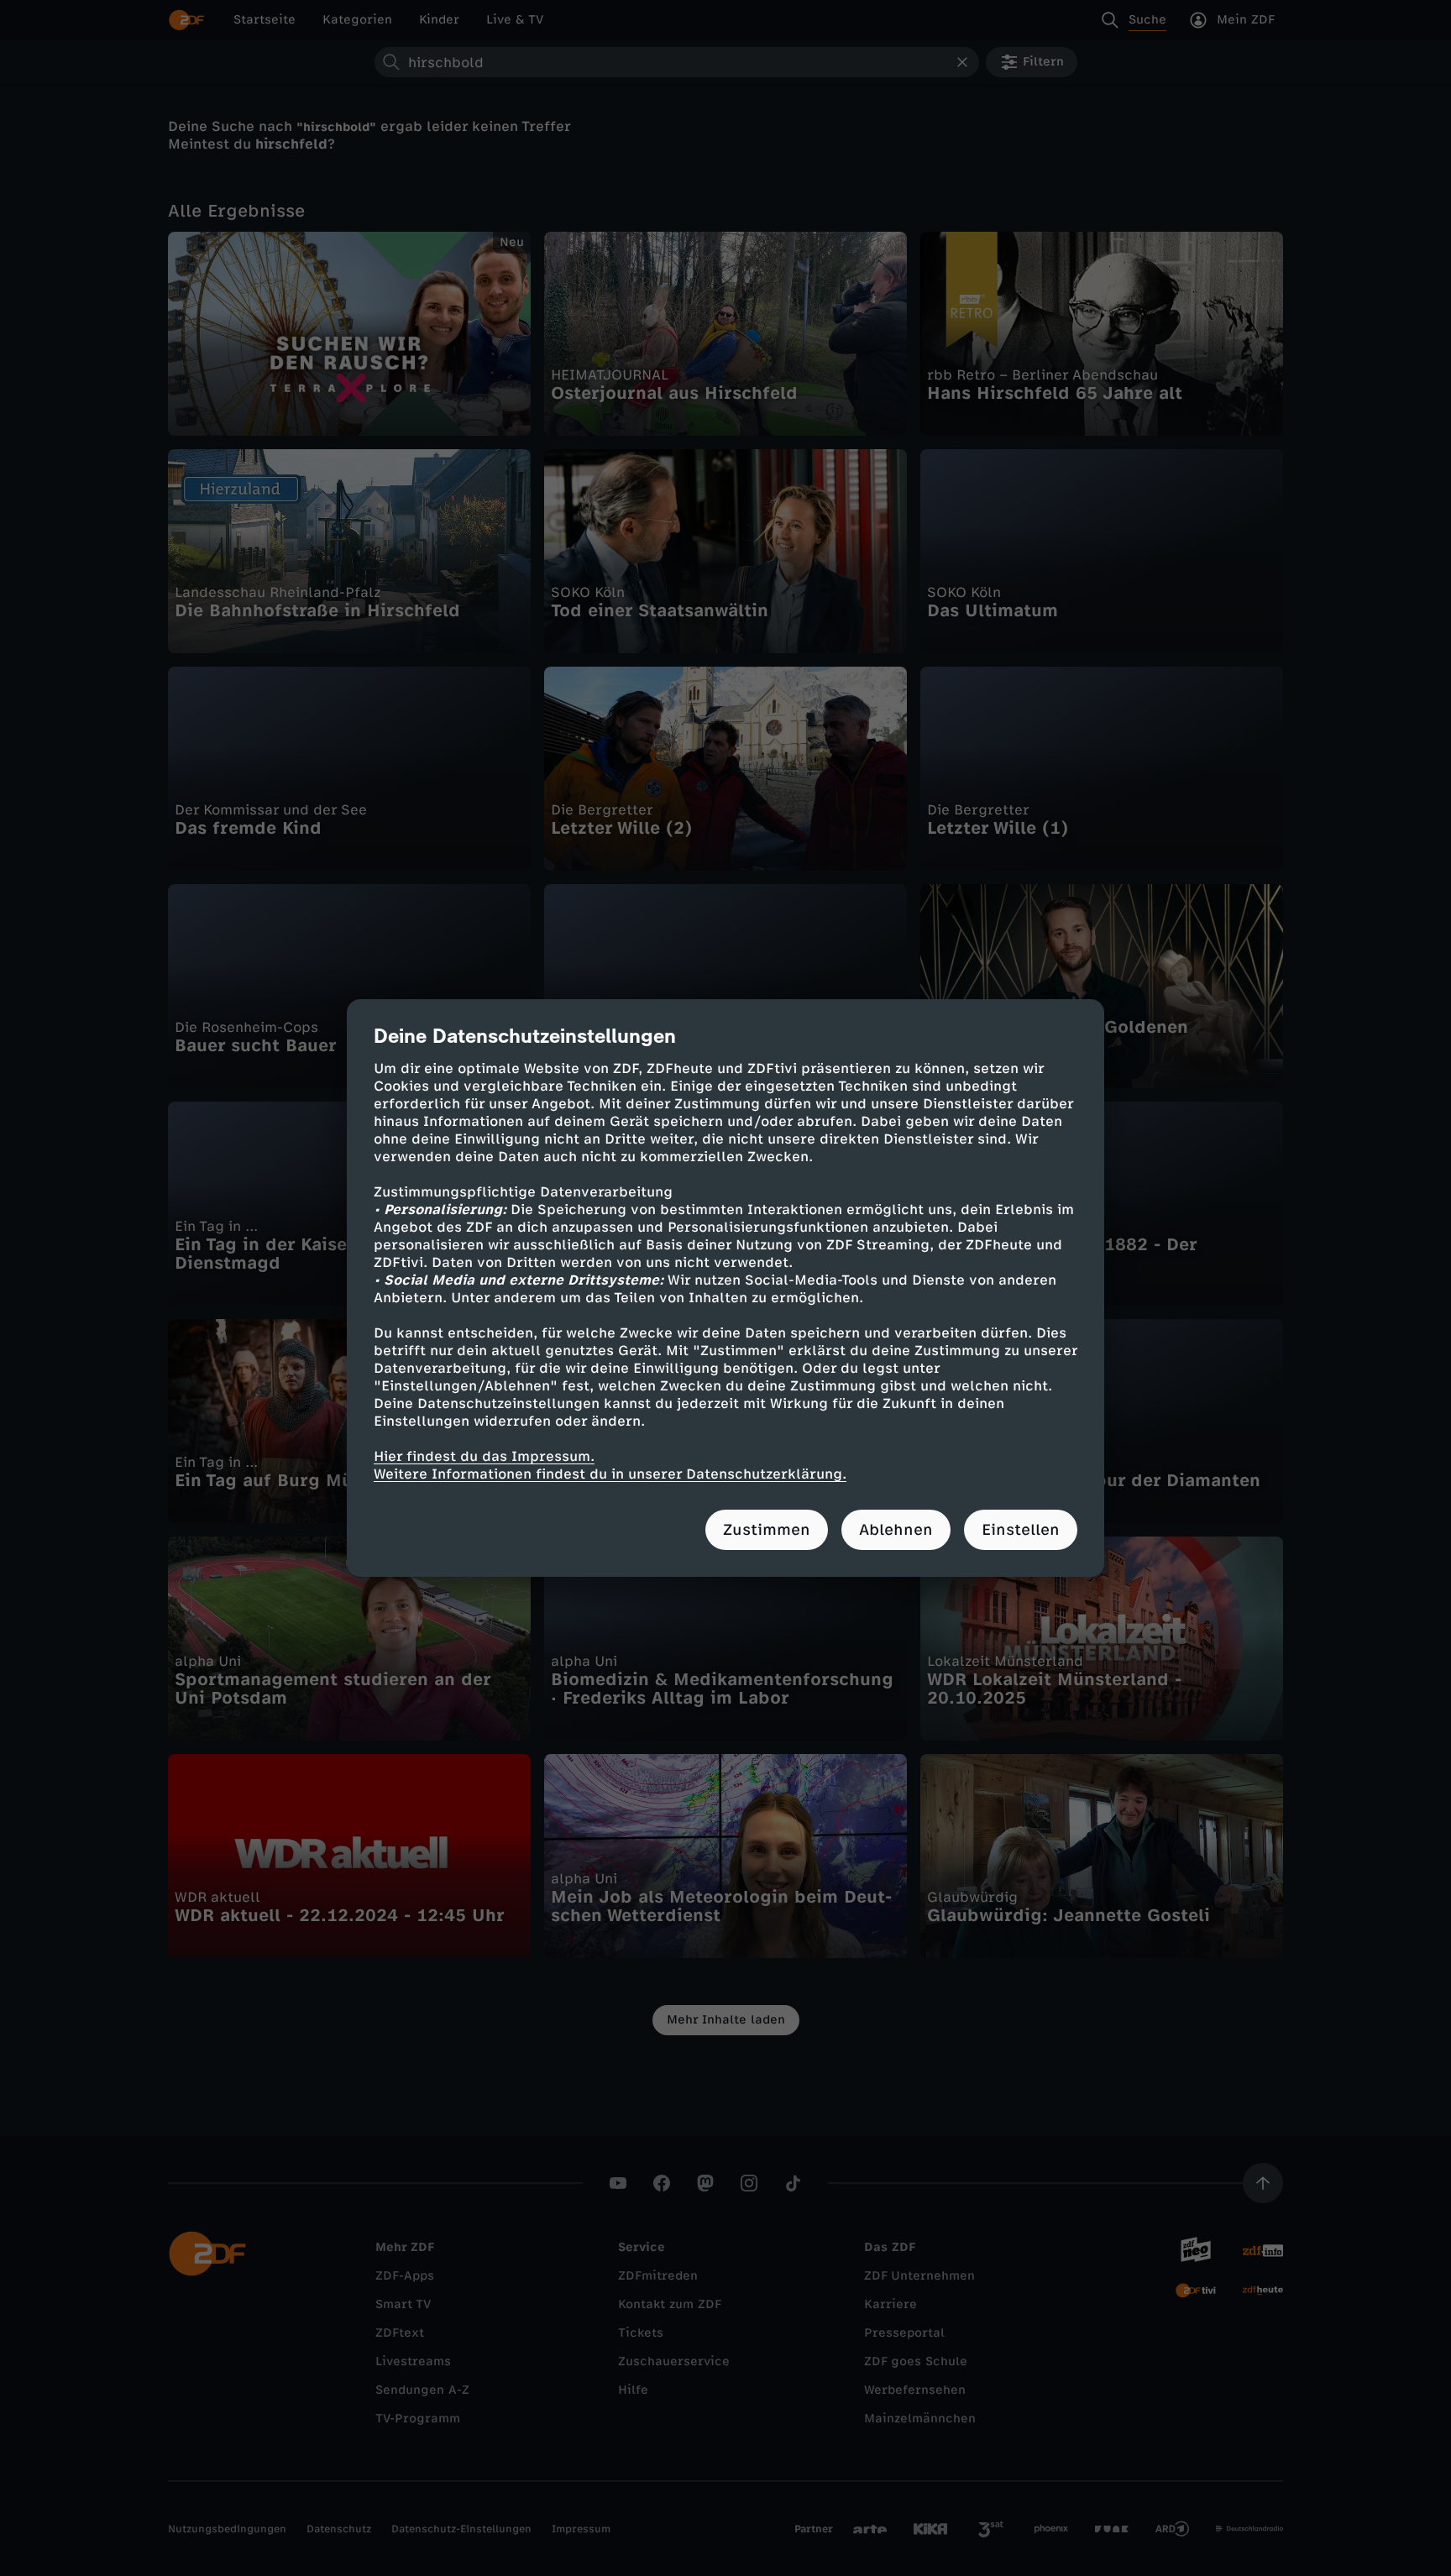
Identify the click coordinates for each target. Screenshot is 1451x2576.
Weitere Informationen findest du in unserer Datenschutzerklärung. (610, 1474)
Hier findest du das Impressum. (484, 1456)
